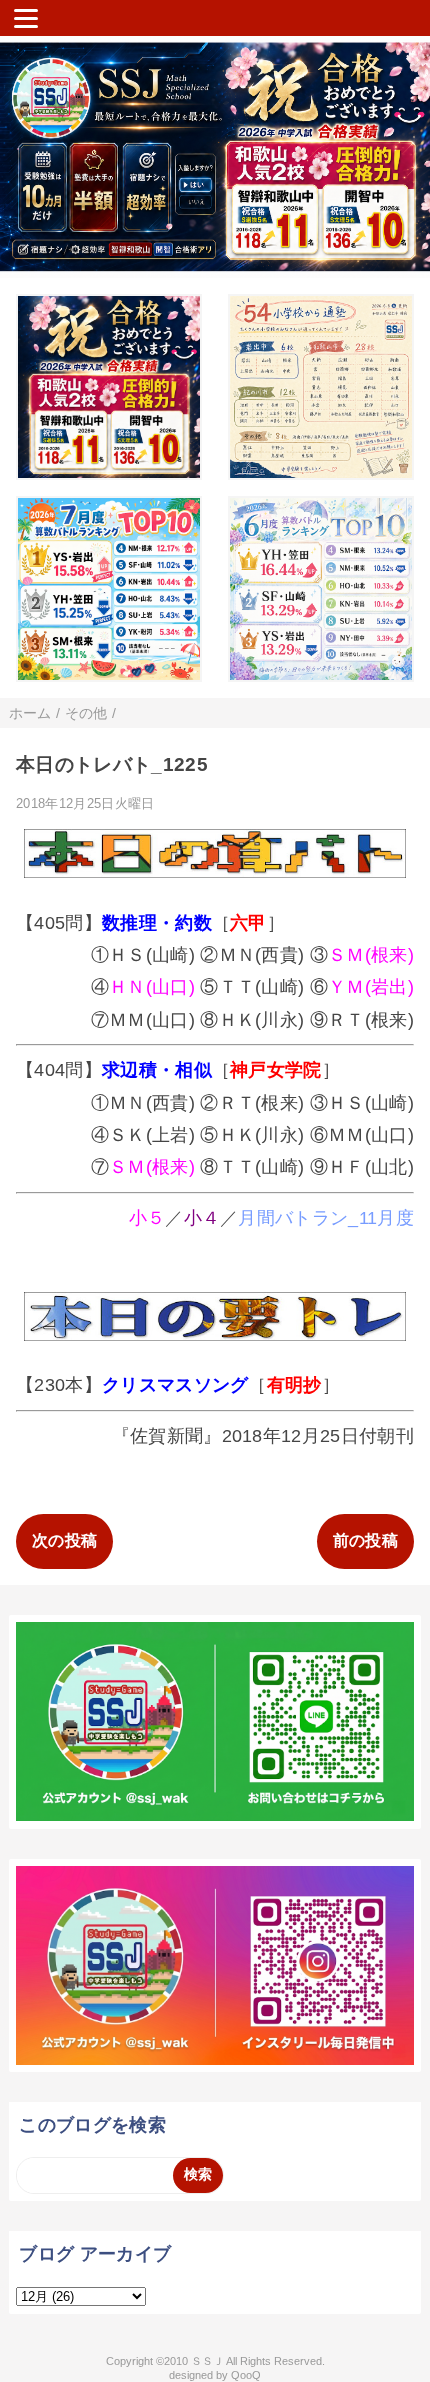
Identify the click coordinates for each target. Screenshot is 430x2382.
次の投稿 (64, 1540)
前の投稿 (365, 1540)
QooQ (246, 2375)
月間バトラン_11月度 (326, 1218)
